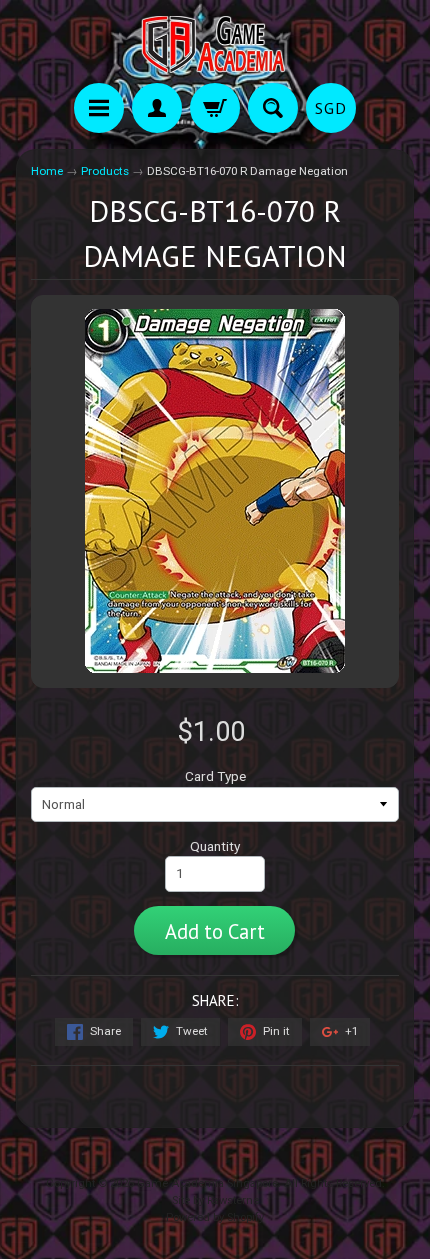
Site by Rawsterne (215, 1200)
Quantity (215, 846)
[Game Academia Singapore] (215, 44)
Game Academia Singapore (207, 1183)
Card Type (215, 776)
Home (47, 171)
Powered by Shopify (215, 1217)
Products (105, 171)
